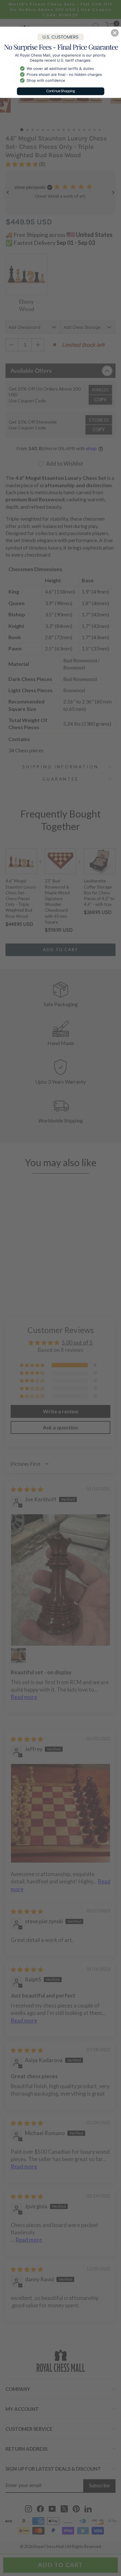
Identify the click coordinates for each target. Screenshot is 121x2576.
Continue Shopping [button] (61, 91)
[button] (115, 33)
